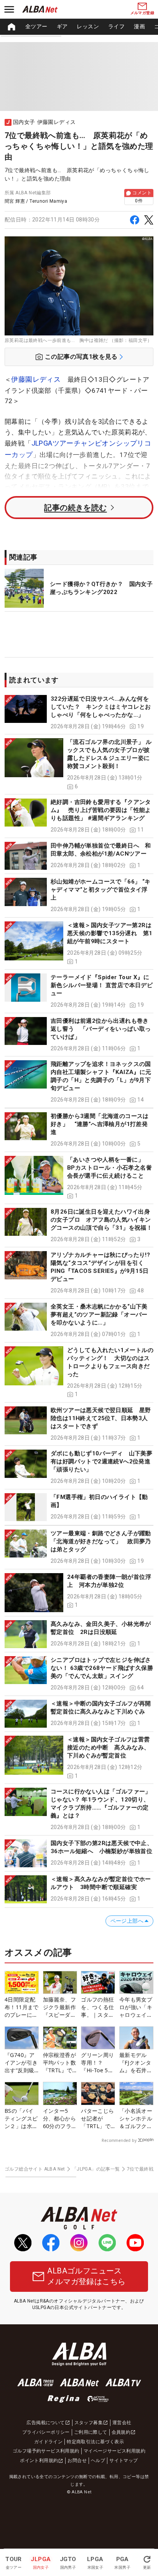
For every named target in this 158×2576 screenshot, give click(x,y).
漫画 (139, 26)
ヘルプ (98, 2460)
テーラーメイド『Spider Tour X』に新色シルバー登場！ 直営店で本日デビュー (102, 985)
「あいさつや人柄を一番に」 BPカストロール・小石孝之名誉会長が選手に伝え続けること (109, 1168)
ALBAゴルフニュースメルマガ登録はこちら (86, 2276)
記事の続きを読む (75, 508)
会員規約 (121, 2432)
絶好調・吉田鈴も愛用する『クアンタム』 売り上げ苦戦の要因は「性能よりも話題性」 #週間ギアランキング (101, 810)
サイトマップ (123, 2460)
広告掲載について (45, 2423)
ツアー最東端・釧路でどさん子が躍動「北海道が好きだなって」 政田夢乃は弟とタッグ (101, 1541)
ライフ (116, 26)
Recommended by (119, 2140)
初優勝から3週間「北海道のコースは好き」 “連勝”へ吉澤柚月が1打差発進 (100, 1124)
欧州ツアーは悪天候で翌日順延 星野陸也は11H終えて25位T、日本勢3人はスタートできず (101, 1418)
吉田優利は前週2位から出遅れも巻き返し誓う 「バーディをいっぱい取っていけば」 (101, 1029)
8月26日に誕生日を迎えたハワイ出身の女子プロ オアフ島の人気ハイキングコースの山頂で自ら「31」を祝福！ (101, 1220)
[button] (79, 713)
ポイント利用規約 (39, 2460)
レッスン (88, 26)
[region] (79, 27)
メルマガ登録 (142, 13)
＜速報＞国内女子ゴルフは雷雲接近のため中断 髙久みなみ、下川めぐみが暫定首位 (109, 1748)
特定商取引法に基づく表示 (95, 2442)
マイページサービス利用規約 (114, 2451)
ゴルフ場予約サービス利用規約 (46, 2451)
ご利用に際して (91, 2432)
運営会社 (122, 2423)
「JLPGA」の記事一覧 (96, 2169)
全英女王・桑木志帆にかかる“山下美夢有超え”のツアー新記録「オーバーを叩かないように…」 (99, 1315)
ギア (62, 26)
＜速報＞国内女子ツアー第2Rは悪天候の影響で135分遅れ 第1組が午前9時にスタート (110, 933)
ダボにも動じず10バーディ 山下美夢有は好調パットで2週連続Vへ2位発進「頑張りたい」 (101, 1461)
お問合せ (77, 2460)
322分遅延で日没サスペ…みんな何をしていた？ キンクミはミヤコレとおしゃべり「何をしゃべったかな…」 (101, 707)
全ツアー (36, 26)
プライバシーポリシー (46, 2432)
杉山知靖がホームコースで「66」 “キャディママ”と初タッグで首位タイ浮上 (101, 890)
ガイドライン (48, 2442)
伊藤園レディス (36, 379)
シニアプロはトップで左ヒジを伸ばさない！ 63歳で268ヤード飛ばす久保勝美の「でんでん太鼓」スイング (102, 1668)
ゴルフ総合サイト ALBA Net (35, 2169)
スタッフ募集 (89, 2423)
